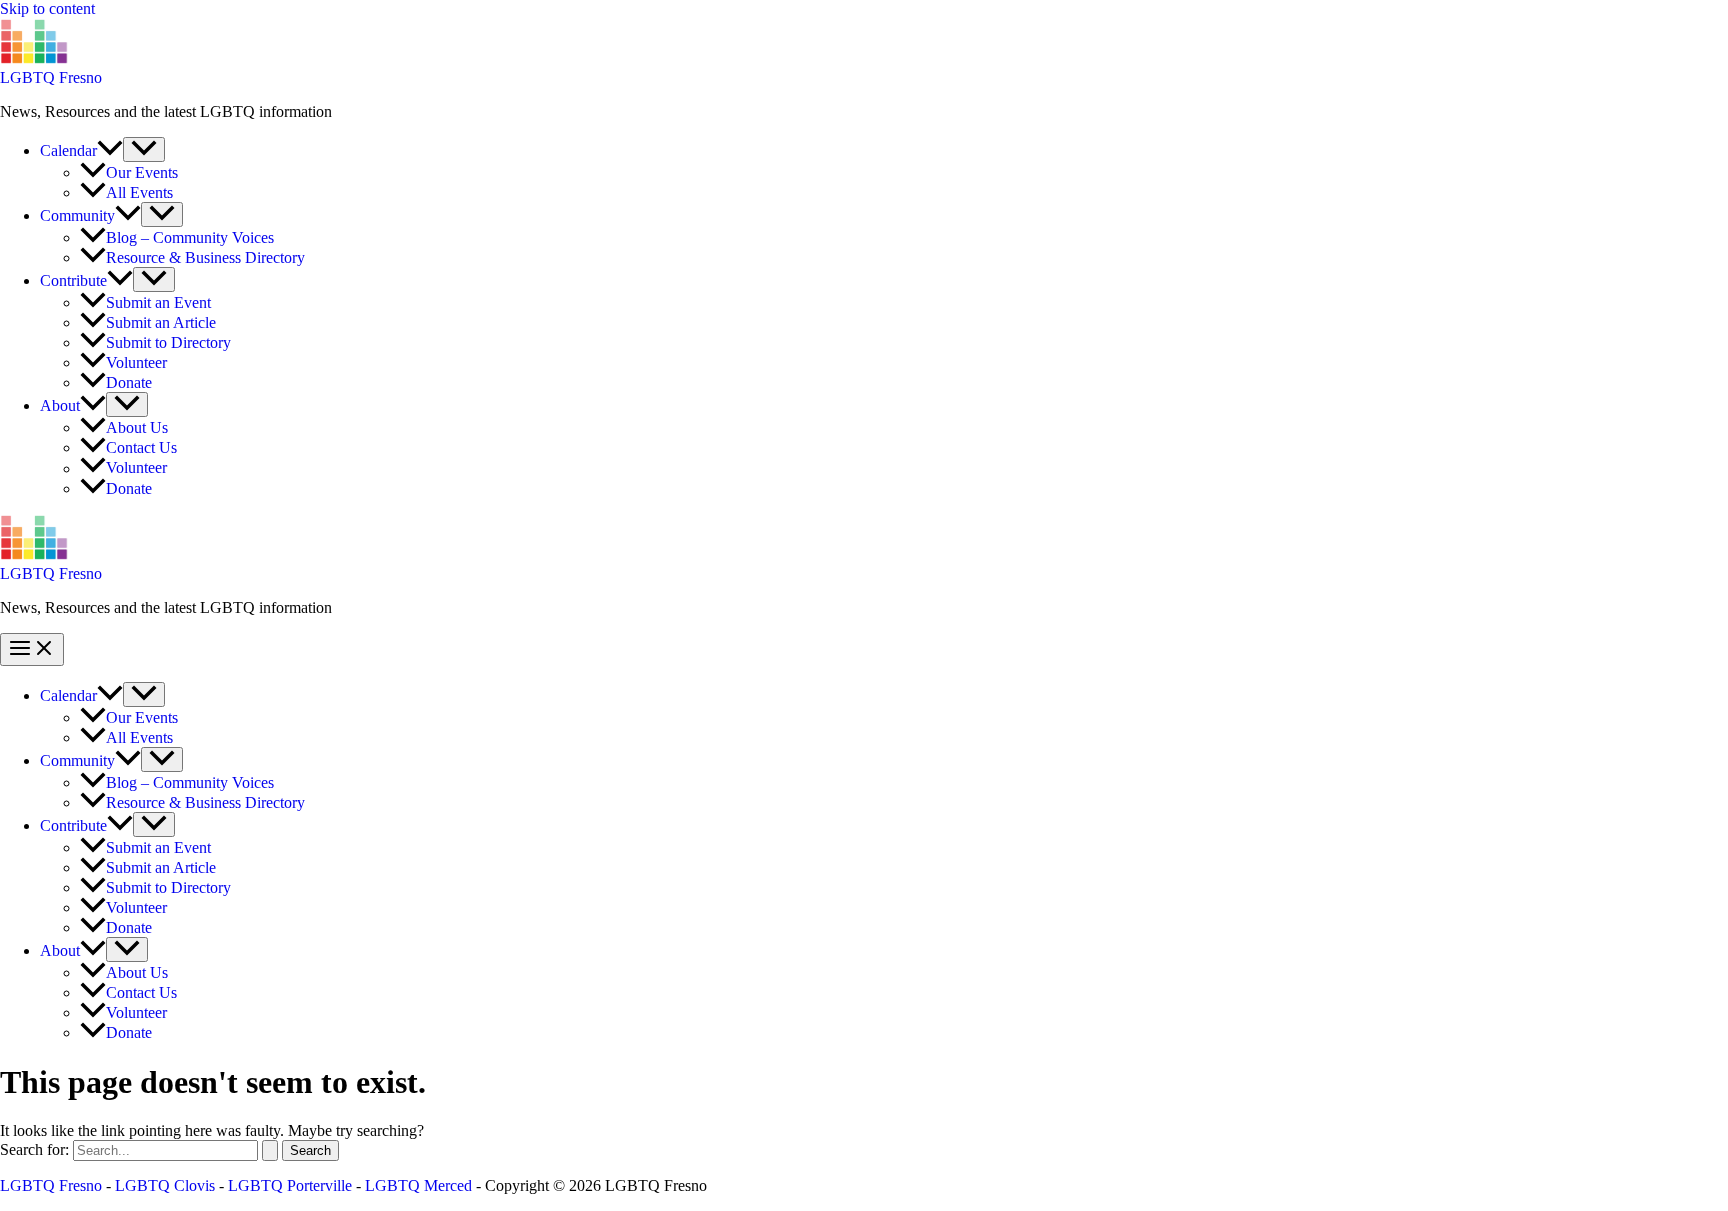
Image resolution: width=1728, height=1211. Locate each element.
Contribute (73, 280)
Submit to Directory (168, 342)
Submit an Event (158, 302)
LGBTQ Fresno (51, 77)
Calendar (68, 150)
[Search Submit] (270, 1150)
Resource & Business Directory (205, 257)
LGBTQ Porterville (290, 1185)
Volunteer (136, 362)
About (60, 405)
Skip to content (47, 8)
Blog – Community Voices (190, 237)
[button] (110, 150)
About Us (137, 427)
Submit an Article (161, 322)
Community (77, 215)
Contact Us (141, 447)
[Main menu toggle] (32, 649)
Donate (129, 382)
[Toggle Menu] (144, 149)
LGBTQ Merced (418, 1185)
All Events (139, 192)
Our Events (142, 172)
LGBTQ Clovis (165, 1185)
